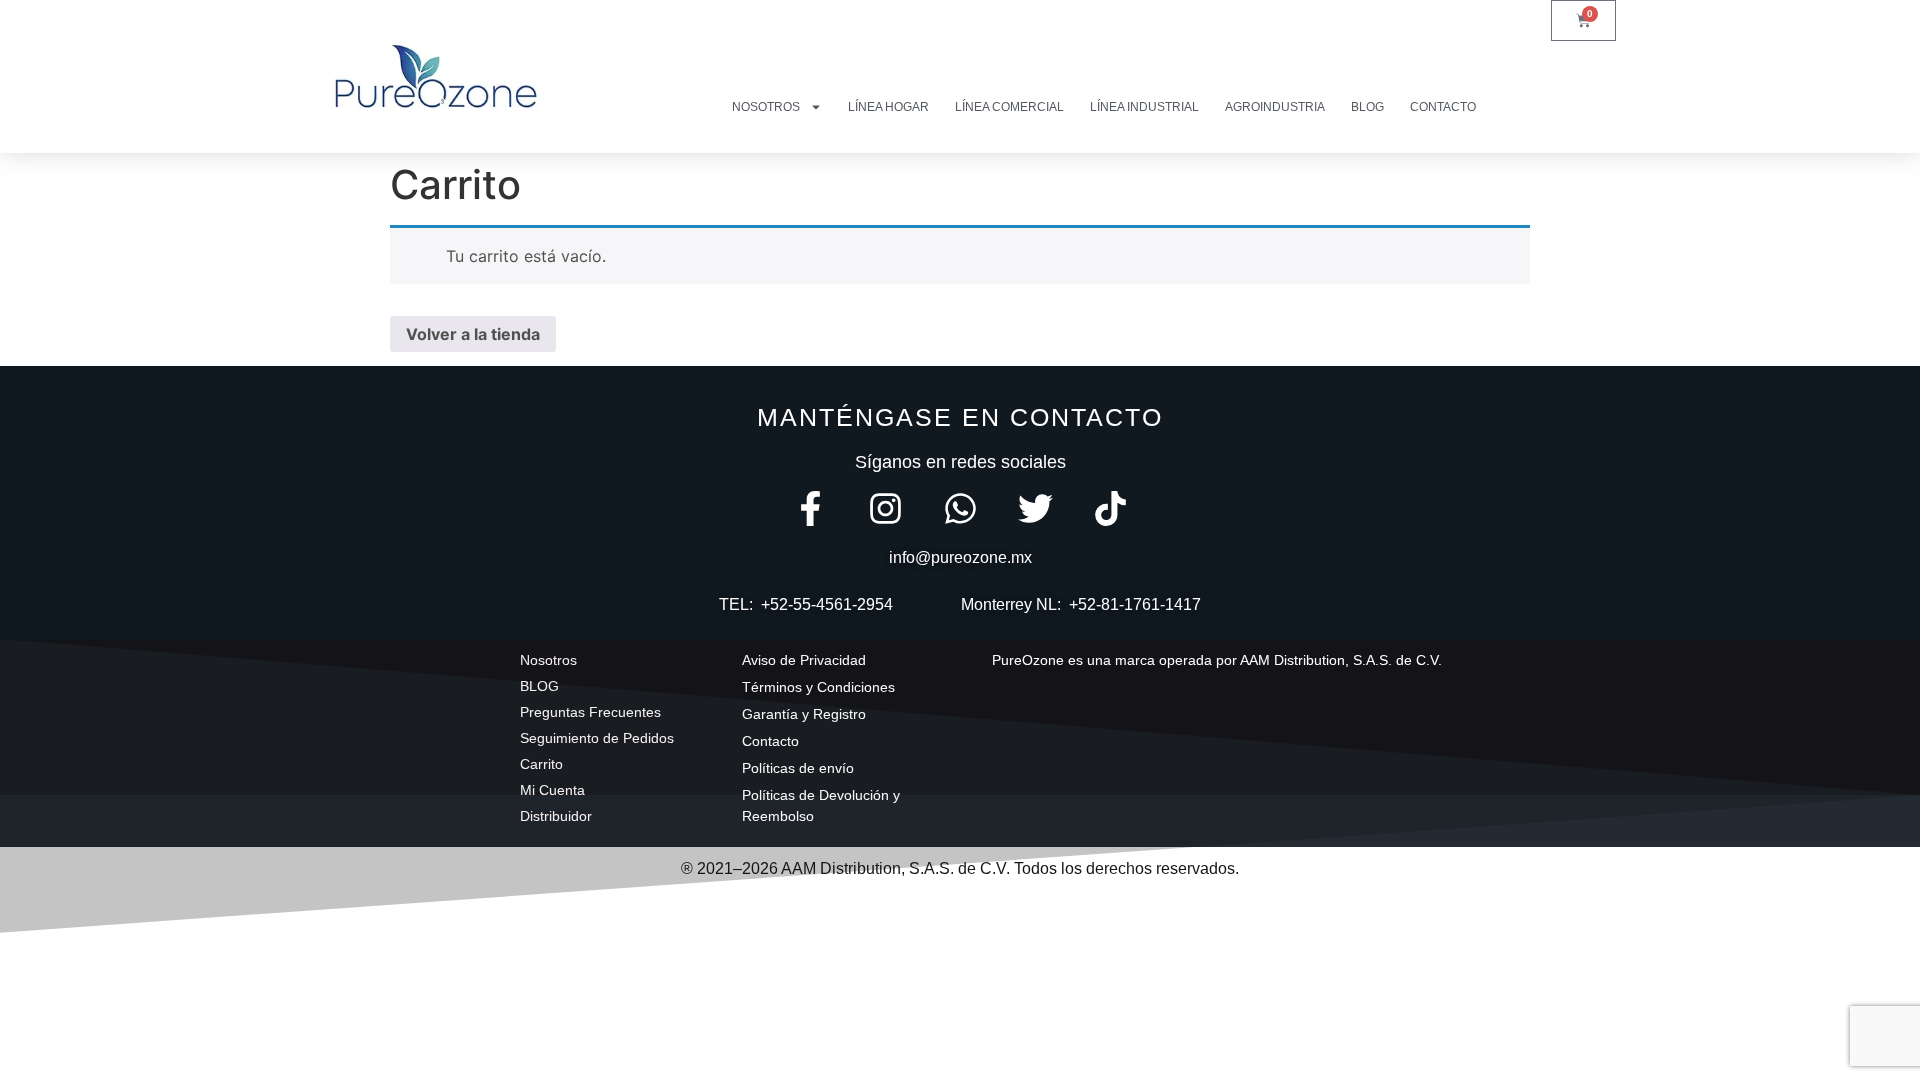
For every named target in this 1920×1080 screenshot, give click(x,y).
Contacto (1443, 107)
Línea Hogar (888, 107)
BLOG (1367, 107)
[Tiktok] (1110, 508)
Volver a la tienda (473, 334)
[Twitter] (1035, 508)
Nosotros (766, 107)
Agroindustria (1275, 107)
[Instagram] (885, 508)
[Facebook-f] (810, 508)
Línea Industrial (1144, 107)
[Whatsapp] (960, 508)
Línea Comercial (1009, 107)
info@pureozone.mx (960, 557)
